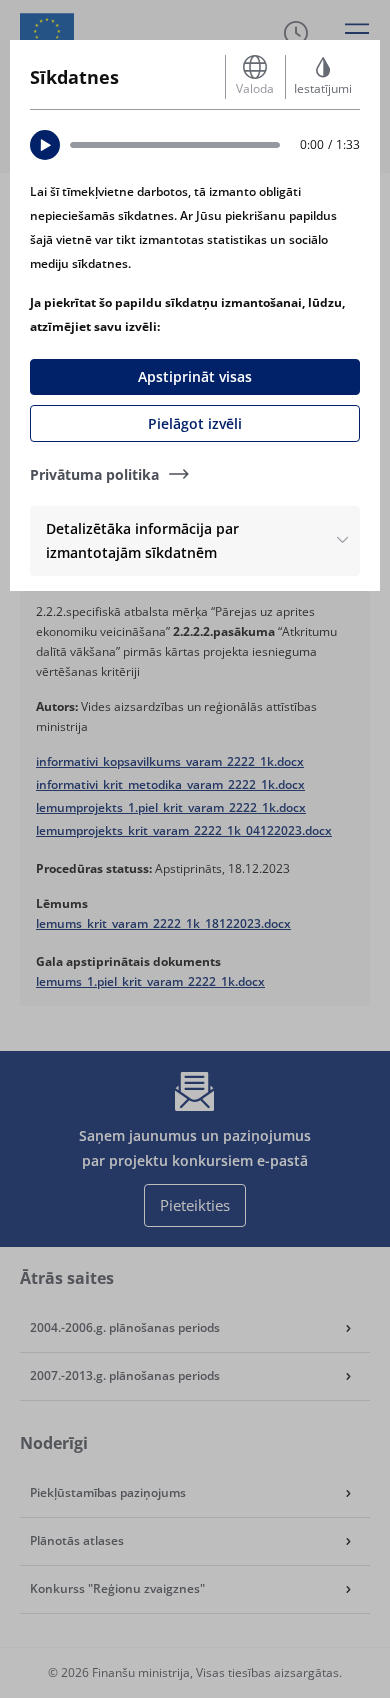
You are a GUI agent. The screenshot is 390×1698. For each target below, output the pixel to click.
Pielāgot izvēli (195, 423)
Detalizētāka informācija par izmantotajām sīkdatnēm (142, 540)
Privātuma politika (94, 474)
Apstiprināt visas (195, 376)
